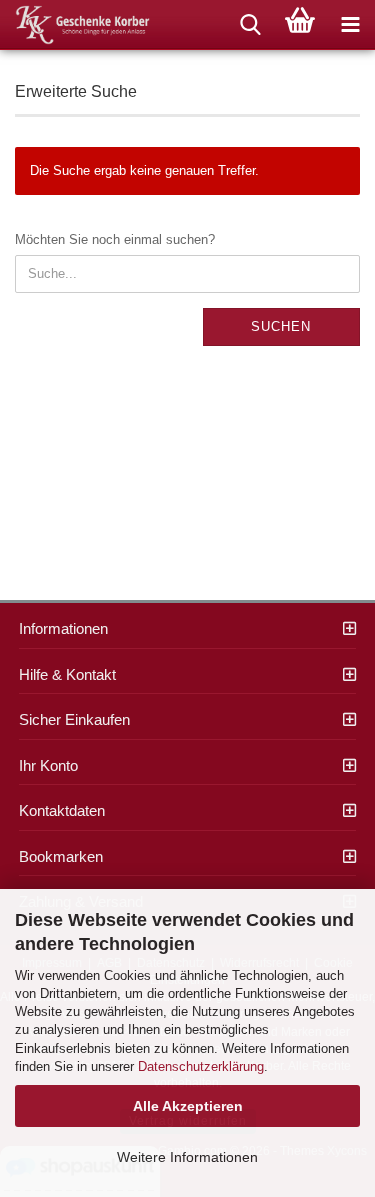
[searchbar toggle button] (250, 25)
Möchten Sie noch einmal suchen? (115, 239)
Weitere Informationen (187, 1157)
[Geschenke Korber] (75, 25)
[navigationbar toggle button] (350, 25)
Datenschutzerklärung (201, 1066)
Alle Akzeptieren (188, 1106)
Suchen (281, 326)
